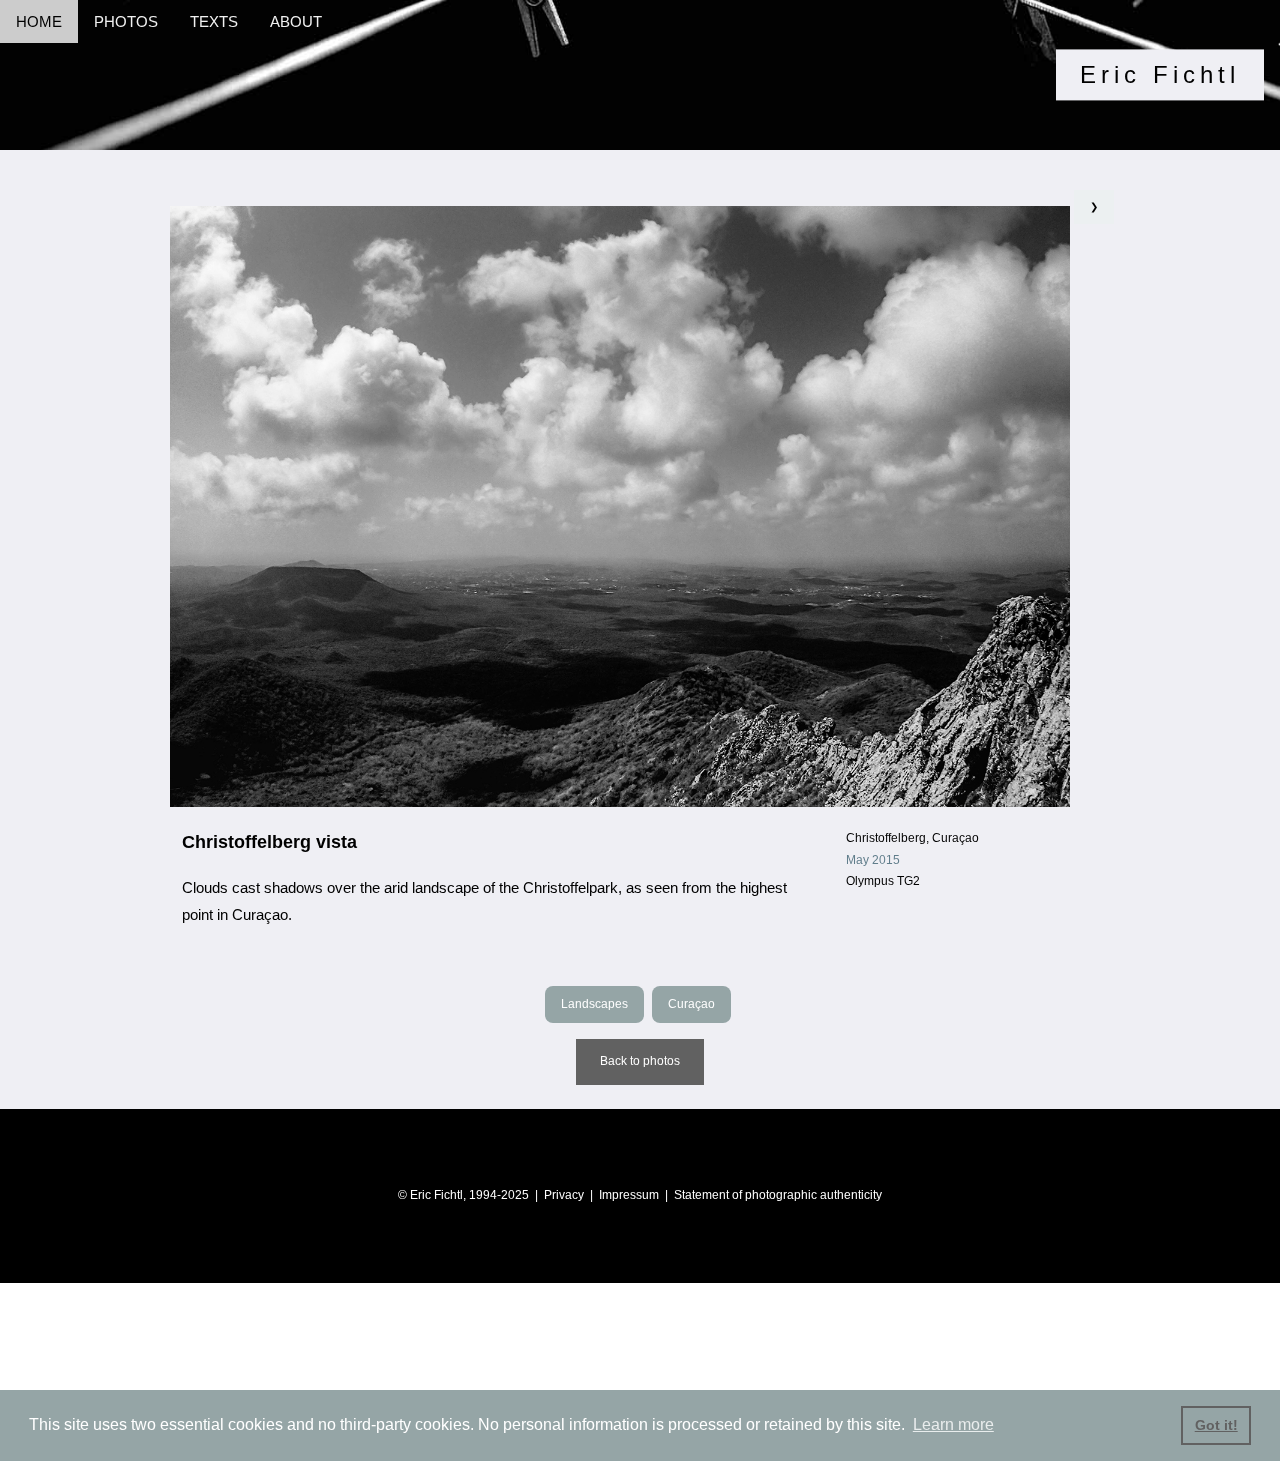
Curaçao (691, 1004)
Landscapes (594, 1004)
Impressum (629, 1195)
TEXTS (214, 21)
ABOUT (296, 21)
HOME (39, 21)
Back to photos (640, 1061)
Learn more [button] (953, 1424)
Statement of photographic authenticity (778, 1195)
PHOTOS (126, 21)
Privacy (564, 1195)
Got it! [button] (1216, 1425)
